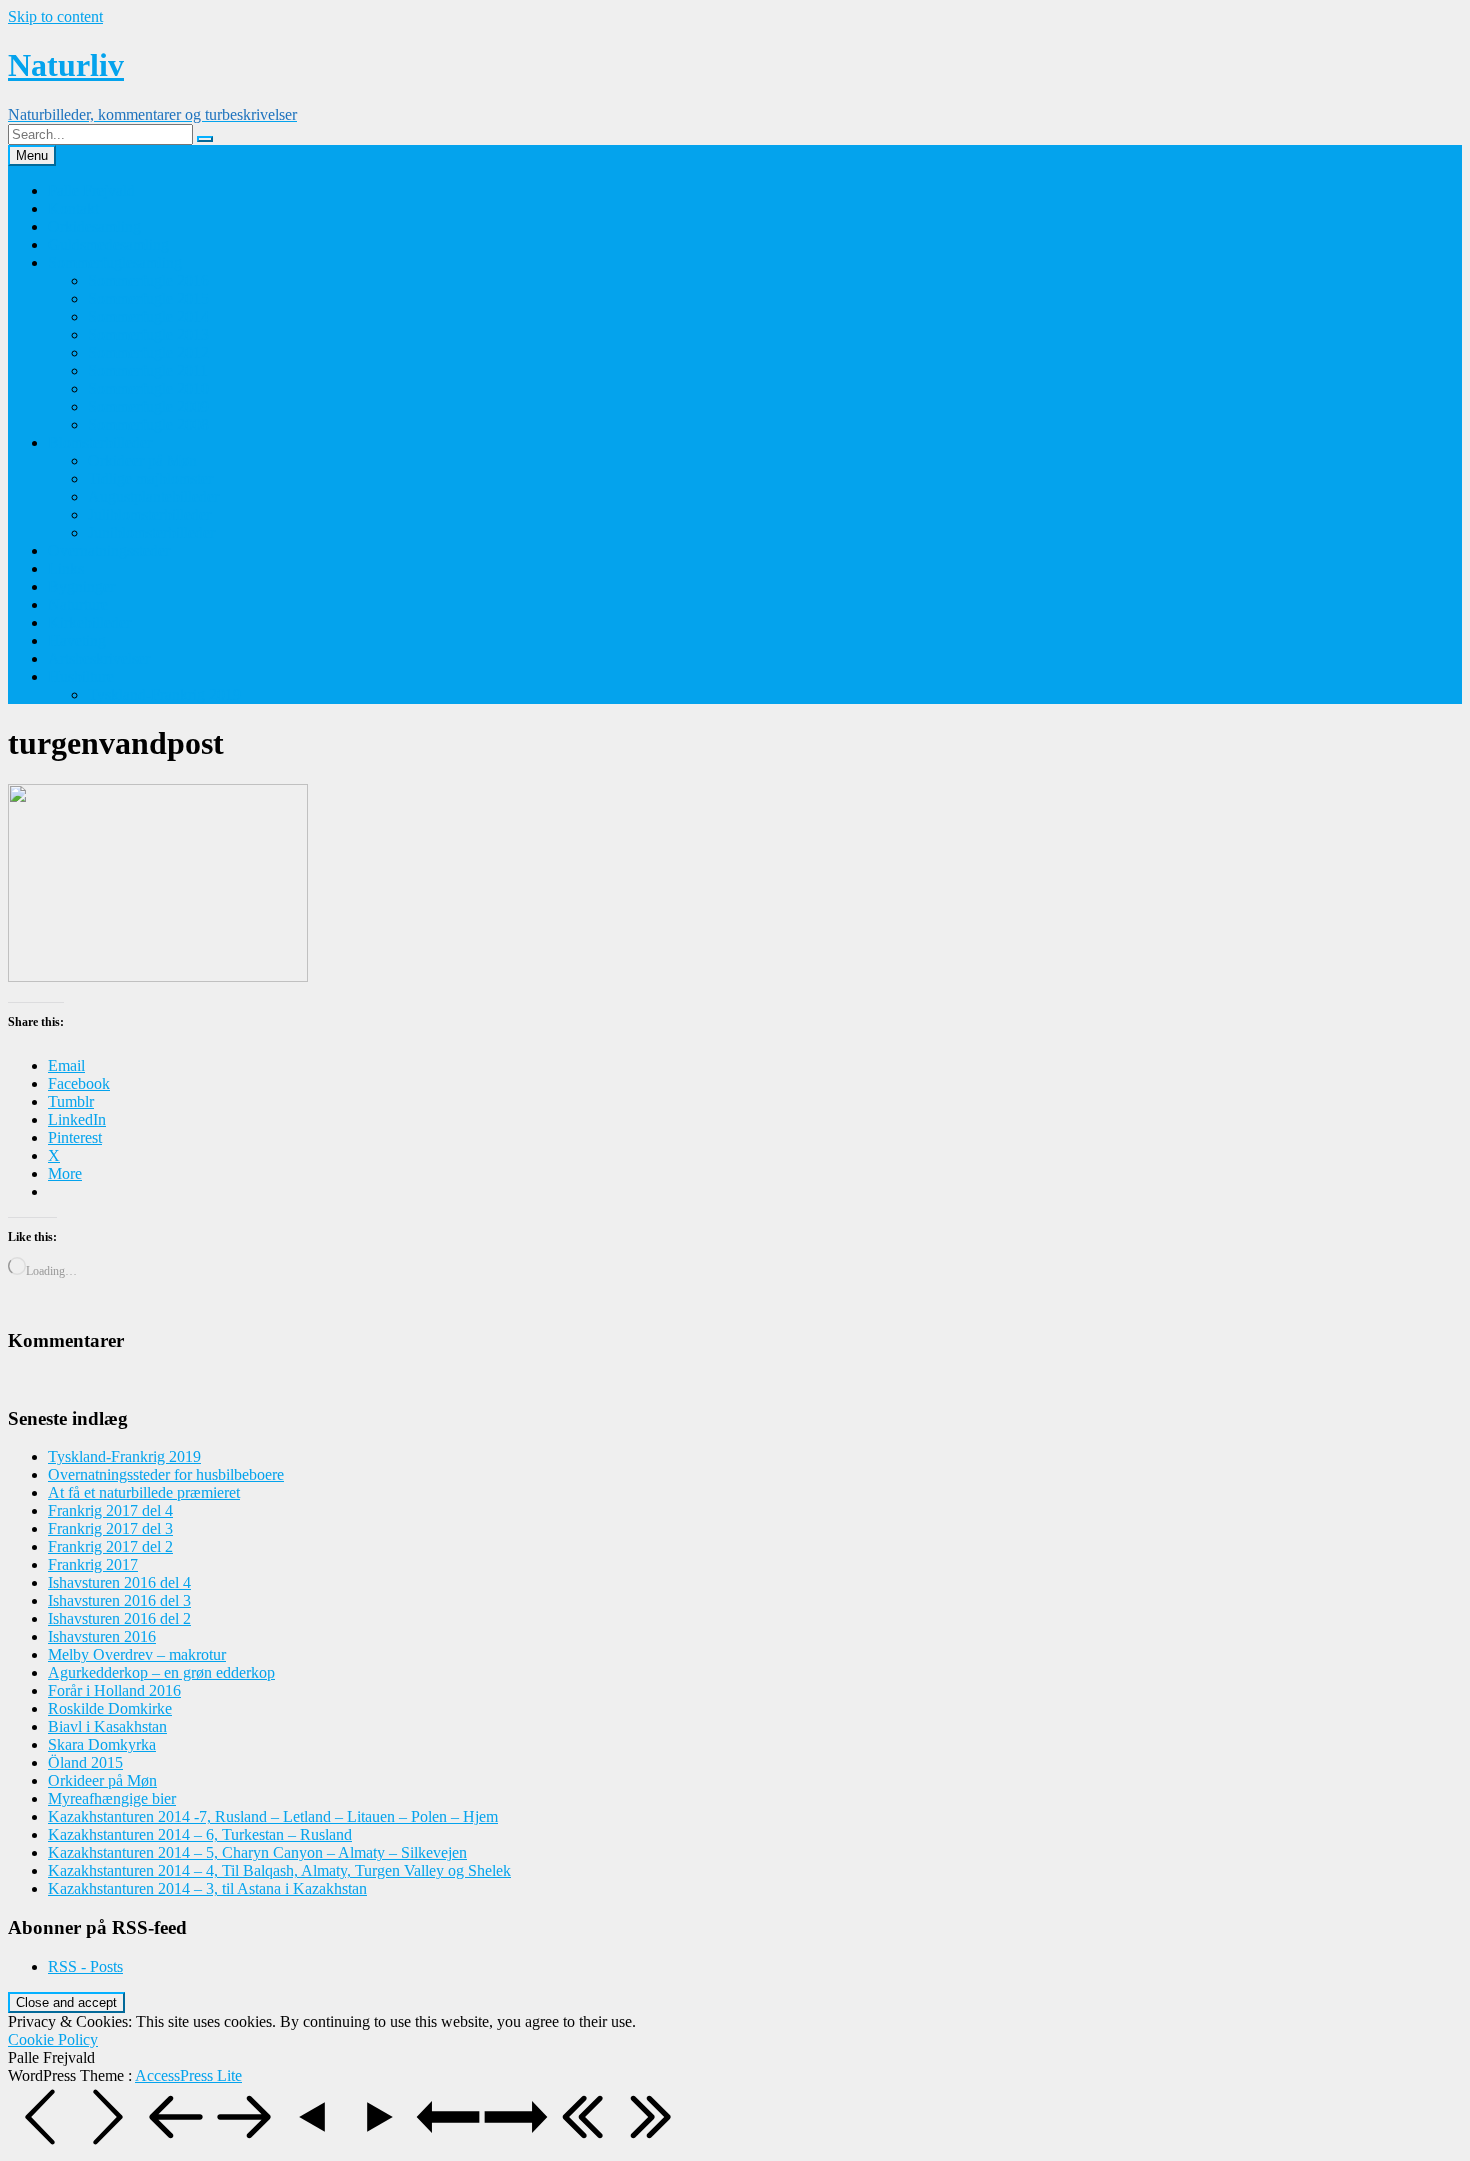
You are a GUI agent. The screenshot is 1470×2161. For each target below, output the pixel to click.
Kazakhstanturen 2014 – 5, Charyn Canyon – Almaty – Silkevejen (257, 1852)
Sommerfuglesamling (115, 262)
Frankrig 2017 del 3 (110, 1528)
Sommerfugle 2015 (148, 298)
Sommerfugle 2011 (148, 370)
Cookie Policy (53, 2039)
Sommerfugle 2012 (148, 352)
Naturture (78, 604)
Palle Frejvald (91, 190)
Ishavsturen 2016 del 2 (119, 1618)
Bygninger (81, 586)
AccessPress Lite (188, 2075)
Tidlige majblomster (150, 478)
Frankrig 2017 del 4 (110, 1510)
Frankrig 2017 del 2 (110, 1546)
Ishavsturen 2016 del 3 (119, 1600)
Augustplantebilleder (153, 496)
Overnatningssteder (109, 550)
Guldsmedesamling (108, 244)
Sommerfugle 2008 (148, 424)
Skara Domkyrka (102, 1744)
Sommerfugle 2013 (148, 334)
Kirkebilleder (89, 622)
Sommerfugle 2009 (148, 406)
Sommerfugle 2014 (148, 316)
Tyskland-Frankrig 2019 (164, 694)
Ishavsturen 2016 (102, 1636)
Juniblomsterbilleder (151, 532)
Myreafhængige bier (112, 1798)
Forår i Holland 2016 (114, 1690)
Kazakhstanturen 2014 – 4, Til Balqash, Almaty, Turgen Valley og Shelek (279, 1870)
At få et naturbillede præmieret (144, 1492)
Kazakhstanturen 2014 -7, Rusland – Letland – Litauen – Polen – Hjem (273, 1816)
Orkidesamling (94, 226)
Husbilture (81, 676)
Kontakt (73, 208)
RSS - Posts (85, 1966)
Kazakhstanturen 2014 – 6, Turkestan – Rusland (200, 1834)
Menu (32, 155)
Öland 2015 (85, 1762)
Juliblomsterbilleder (149, 514)
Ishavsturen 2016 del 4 (119, 1582)
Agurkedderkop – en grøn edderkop (161, 1672)
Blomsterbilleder (100, 442)
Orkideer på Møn (142, 460)
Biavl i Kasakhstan (107, 1726)
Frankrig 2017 (93, 1564)
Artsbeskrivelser (99, 658)
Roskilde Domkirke (110, 1708)
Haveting (77, 640)
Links (66, 568)
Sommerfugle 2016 (148, 280)
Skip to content (55, 16)
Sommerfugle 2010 (148, 388)
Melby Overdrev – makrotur (137, 1654)
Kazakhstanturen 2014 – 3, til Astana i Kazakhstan (207, 1888)
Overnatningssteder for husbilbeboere (166, 1474)
